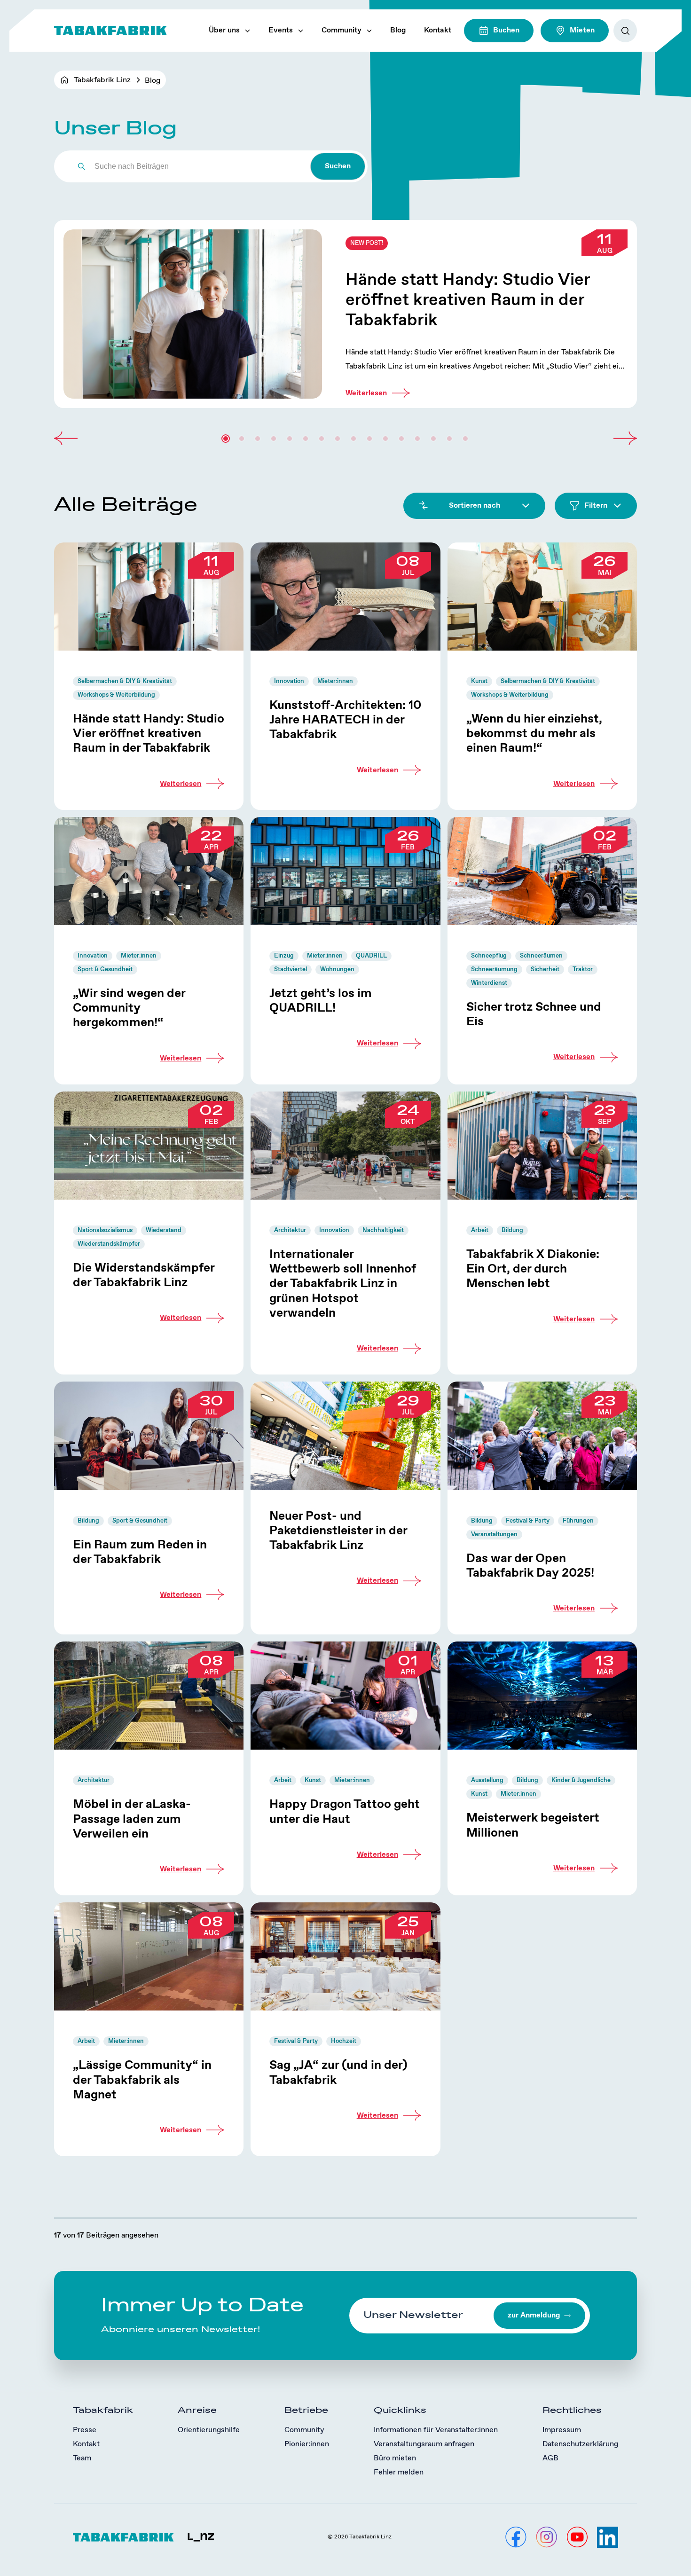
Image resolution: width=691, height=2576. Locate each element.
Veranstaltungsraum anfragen (424, 2444)
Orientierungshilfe (209, 2430)
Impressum (562, 2430)
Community (342, 30)
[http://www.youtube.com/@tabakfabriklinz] (577, 2537)
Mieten (582, 30)
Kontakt (438, 30)
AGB (550, 2458)
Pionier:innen (307, 2444)
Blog (398, 30)
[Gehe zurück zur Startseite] (110, 31)
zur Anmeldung (534, 2315)
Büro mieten (395, 2458)
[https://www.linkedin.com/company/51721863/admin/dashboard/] (608, 2537)
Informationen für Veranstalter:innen (436, 2430)
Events (281, 30)
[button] (66, 439)
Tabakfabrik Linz (102, 80)
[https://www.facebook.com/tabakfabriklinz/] (516, 2537)
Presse (85, 2430)
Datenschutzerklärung (580, 2444)
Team (82, 2458)
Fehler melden (399, 2472)
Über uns (224, 30)
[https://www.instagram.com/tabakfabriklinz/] (546, 2537)
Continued (345, 314)
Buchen (506, 30)
